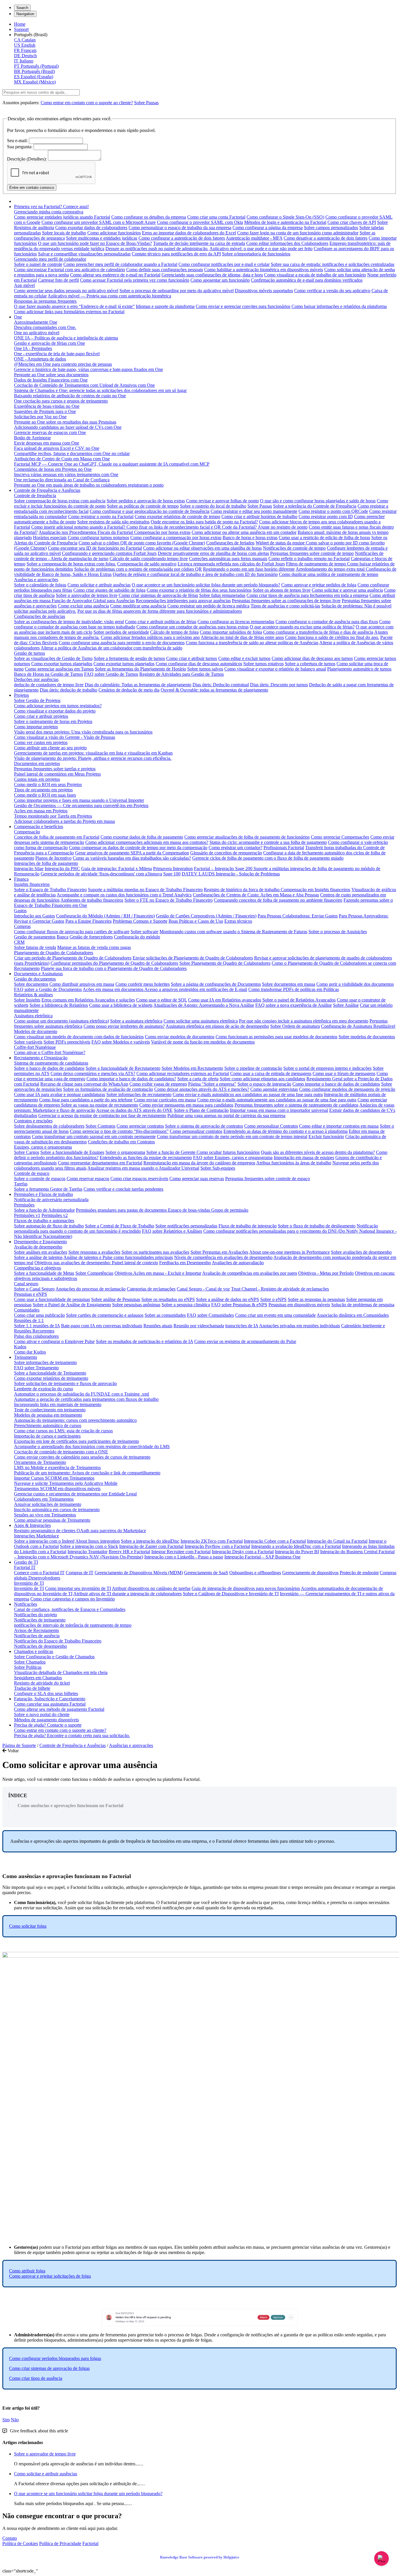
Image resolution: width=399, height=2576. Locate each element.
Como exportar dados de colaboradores (91, 228)
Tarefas (21, 1184)
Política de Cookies (20, 2543)
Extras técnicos (238, 921)
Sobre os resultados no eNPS (168, 1299)
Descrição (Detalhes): (27, 159)
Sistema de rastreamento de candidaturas (51, 1063)
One (18, 317)
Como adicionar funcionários (114, 233)
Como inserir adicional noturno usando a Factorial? (79, 527)
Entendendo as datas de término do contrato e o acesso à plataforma (286, 1131)
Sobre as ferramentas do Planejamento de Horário (140, 669)
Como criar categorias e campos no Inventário (73, 1599)
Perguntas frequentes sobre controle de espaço (268, 1179)
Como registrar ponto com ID (326, 517)
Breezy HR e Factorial (129, 1552)
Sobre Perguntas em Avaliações (219, 1252)
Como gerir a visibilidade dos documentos (355, 984)
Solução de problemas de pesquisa (363, 1305)
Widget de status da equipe (281, 543)
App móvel (24, 285)
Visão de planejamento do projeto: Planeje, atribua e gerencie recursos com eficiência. (93, 758)
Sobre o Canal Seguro (34, 1289)
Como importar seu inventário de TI (78, 1588)
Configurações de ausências (40, 616)
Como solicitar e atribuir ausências (99, 585)
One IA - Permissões (33, 348)
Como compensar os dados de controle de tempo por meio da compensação (138, 848)
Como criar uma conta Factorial (216, 217)
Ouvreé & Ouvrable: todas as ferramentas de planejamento (214, 690)
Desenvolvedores (44, 1578)
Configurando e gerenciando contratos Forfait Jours (109, 553)
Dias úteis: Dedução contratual (221, 685)
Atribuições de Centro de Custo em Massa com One (62, 459)
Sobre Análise (346, 1005)
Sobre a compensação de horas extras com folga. (71, 564)
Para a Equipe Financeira (89, 921)
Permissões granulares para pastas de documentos (122, 1210)
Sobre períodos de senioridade (121, 632)
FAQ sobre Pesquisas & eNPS (239, 1305)
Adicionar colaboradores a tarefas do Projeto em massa (64, 821)
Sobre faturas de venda (35, 947)
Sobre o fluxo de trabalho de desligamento (317, 1226)
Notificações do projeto (35, 1615)
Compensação (27, 832)
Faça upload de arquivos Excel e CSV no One (57, 448)
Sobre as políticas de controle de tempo (143, 506)
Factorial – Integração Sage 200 (224, 869)
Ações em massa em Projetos (41, 811)
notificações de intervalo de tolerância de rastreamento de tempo (73, 1625)
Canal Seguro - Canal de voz (203, 1289)
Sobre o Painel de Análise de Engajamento (72, 1305)
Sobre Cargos (27, 1152)
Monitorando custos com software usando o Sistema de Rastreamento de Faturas (233, 932)
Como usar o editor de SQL (162, 1000)
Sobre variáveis (28, 1042)
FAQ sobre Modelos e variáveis (121, 1042)
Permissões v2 (55, 1215)
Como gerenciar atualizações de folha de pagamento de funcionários (247, 837)
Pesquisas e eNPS (31, 1294)
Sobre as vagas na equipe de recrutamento (100, 1105)
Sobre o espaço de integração (264, 1084)
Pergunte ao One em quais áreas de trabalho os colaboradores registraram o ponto (89, 485)
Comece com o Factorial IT (39, 1573)
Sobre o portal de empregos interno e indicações (327, 1068)
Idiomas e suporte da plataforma (165, 306)
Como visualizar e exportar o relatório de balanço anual (275, 669)
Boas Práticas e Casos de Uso (196, 921)
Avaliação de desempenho (38, 1247)
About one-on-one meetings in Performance (289, 1252)
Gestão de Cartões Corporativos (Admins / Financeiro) (206, 916)
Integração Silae (29, 869)
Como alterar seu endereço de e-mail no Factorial (115, 275)
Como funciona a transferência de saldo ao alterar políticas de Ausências (252, 643)
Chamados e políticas (34, 1651)
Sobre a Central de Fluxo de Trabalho (120, 1226)
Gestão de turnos (30, 653)
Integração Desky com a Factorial (243, 1552)
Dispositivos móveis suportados (264, 291)
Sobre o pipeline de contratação (253, 1068)
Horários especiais (50, 538)
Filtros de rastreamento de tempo (316, 564)
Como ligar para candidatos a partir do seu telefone (86, 1100)
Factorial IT (25, 1567)
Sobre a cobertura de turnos (310, 664)
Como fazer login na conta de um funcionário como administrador (298, 233)
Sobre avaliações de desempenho (361, 1252)
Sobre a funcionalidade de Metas (44, 1273)
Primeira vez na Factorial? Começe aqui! (51, 207)
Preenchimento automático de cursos (48, 1425)
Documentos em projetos (37, 763)
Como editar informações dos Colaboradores (287, 243)
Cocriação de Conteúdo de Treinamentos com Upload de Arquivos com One (84, 385)
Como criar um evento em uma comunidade (275, 1315)
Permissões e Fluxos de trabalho (44, 1194)
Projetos (21, 695)
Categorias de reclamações (151, 1289)
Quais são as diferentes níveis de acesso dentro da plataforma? (318, 1152)
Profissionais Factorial (284, 848)
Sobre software (144, 932)
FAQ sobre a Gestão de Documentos (48, 989)
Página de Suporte (19, 1745)
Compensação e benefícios (39, 827)
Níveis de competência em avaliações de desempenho (223, 1257)
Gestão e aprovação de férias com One (50, 343)
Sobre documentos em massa (289, 984)
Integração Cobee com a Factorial (275, 1541)
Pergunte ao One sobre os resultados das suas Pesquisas (65, 422)
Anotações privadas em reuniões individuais (300, 1326)
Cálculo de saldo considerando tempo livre (149, 559)
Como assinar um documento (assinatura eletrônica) (61, 1021)
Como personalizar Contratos (271, 1126)
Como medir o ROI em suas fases (45, 795)
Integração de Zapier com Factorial (151, 1546)
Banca (63, 937)
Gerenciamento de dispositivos (310, 1573)
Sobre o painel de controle (38, 264)
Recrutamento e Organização (41, 1058)
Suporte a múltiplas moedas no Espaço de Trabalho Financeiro (145, 890)
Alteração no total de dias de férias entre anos (242, 637)
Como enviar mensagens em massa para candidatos (186, 1105)
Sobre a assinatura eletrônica (136, 1021)
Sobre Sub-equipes (218, 1168)
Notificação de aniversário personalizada (51, 1200)
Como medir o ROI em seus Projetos (48, 784)
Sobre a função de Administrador (44, 1210)
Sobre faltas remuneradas (222, 595)
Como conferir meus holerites (143, 984)
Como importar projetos (36, 727)
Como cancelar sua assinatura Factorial (50, 1704)
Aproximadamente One (36, 322)
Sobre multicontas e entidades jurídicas (102, 238)
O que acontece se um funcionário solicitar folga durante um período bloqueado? (206, 585)
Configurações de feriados (230, 543)
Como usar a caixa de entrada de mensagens (271, 1073)
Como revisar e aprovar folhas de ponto (222, 501)
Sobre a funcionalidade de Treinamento (50, 1373)
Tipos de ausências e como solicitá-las (285, 606)
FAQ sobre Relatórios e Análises (172, 1231)
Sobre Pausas (146, 103)
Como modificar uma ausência (138, 606)
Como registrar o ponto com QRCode (333, 511)
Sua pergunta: (20, 147)
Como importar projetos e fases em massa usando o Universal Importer (79, 800)
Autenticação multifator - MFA (254, 238)
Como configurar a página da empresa (268, 228)
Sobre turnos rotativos (263, 664)
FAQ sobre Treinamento (36, 1368)
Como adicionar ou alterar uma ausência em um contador (244, 532)
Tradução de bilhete (32, 1688)
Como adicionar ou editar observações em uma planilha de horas (202, 548)
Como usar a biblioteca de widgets (121, 1005)
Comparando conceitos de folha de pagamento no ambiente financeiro (278, 900)
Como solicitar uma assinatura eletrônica (201, 1021)
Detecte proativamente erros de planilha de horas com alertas (213, 553)
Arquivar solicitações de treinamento (48, 1504)
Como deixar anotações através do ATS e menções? (202, 1089)
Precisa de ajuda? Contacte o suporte (48, 1725)
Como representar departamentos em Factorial (100, 1163)
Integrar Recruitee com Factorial (181, 1552)
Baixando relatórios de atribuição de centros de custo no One (70, 396)
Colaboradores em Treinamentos (44, 1499)
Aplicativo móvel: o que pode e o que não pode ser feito (261, 249)
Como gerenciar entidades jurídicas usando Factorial (62, 217)
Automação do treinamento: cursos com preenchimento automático (75, 1420)
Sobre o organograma (125, 1152)
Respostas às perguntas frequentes (45, 301)
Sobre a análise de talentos (38, 1257)
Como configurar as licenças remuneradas (236, 622)
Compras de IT (80, 1573)
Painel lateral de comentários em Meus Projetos (57, 774)
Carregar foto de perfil (58, 280)
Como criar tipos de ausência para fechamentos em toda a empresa (307, 595)
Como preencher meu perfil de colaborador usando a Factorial (120, 264)
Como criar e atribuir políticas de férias (161, 622)
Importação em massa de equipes (304, 1158)
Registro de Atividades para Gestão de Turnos (182, 674)
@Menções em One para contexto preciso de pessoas (63, 364)
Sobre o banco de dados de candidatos (49, 1068)
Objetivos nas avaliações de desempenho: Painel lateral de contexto (96, 1263)
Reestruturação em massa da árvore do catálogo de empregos (199, 1163)
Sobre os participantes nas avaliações (155, 1252)
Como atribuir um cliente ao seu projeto (50, 748)
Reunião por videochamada (199, 1326)
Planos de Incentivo (53, 858)
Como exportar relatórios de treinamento (51, 1378)
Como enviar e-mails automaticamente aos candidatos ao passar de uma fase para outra (277, 1100)
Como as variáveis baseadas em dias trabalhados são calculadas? (132, 858)
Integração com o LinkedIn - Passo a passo (184, 1557)
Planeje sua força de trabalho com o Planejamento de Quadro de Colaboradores (114, 968)
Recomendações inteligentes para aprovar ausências (183, 601)
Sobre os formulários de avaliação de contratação (108, 1089)
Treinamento (26, 1357)
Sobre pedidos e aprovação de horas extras (146, 501)
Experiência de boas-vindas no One (47, 406)
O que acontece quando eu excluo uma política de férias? (302, 627)
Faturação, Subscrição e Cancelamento (50, 1699)
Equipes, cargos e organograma (43, 1147)
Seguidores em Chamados (38, 1678)
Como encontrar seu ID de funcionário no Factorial (95, 548)
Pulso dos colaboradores (36, 1336)
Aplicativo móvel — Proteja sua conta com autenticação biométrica (109, 296)
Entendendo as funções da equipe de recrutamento (146, 1158)
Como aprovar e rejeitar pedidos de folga (319, 585)
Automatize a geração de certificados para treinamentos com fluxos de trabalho (86, 1399)
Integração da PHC (62, 869)
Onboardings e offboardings (255, 1573)
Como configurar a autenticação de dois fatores (182, 238)
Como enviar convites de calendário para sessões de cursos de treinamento (82, 1457)
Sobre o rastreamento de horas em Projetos (53, 721)
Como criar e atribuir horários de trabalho (259, 517)
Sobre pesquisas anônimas (136, 1305)
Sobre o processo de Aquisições (338, 932)
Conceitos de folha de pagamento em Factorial (57, 837)
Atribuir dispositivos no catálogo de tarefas (151, 1588)
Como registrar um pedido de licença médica (208, 606)
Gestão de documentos (35, 979)
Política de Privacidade (60, 2543)
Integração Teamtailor (87, 1552)
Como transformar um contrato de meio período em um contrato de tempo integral (232, 1137)
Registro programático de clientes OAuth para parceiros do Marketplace (80, 1531)
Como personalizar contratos (196, 1131)
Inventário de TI (29, 1583)
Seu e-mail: (17, 141)
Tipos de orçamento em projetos (43, 790)
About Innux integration (98, 1541)
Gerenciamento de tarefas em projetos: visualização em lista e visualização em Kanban (93, 753)
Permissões (24, 1205)
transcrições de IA (242, 1326)
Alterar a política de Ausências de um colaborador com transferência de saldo (111, 648)
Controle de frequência (35, 495)
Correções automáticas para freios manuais (228, 559)
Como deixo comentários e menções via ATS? (93, 1073)
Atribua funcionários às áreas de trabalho (294, 1163)
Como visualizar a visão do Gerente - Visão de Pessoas (65, 737)
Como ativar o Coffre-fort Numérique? (50, 1052)
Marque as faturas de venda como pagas (94, 947)
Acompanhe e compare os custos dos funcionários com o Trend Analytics (124, 895)
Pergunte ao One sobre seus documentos (51, 375)
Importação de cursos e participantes (47, 1436)
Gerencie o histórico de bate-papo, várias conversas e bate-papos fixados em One (89, 369)
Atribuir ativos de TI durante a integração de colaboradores (127, 1594)
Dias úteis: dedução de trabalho (68, 690)
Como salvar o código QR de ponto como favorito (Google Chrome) (142, 543)
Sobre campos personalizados (331, 228)
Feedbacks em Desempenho (185, 1263)
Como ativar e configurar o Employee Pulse (54, 1341)
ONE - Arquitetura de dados (40, 359)
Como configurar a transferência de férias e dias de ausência (318, 632)
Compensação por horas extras (162, 532)
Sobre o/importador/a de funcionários (256, 254)
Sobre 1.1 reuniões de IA (37, 1326)
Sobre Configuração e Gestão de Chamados (54, 1657)
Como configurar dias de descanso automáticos (199, 664)
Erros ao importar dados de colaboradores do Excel (189, 233)
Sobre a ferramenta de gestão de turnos (129, 658)
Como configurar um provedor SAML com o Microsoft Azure (99, 222)
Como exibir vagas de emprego (158, 1084)
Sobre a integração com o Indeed (44, 1541)
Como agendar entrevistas (274, 1089)
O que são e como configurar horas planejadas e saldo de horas (318, 501)
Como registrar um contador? (235, 848)
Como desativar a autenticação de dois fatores (326, 238)
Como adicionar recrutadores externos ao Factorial (183, 1073)
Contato (10, 2538)
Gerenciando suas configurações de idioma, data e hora (212, 275)
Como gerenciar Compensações (340, 837)
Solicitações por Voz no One (40, 417)
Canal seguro (26, 1284)
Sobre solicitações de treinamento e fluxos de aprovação (65, 1383)
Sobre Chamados (30, 1662)
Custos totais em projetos (37, 779)
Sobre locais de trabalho (64, 233)
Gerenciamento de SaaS (206, 1573)
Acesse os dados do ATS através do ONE (134, 1110)
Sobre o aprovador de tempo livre (87, 595)
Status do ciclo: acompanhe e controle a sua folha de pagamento (268, 842)
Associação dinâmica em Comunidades (353, 1315)
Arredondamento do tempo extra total (331, 569)
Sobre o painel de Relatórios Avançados (299, 1000)
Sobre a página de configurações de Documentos (216, 984)
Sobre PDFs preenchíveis (67, 1042)
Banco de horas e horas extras (250, 538)
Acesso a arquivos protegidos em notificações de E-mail (196, 989)
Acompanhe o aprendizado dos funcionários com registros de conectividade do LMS (92, 1447)
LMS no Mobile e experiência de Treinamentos (57, 1468)
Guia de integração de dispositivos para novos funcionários (246, 1588)
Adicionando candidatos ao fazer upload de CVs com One (68, 427)
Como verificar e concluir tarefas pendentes (123, 1189)
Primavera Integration (173, 869)
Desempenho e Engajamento (40, 1242)
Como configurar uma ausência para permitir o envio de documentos (122, 643)
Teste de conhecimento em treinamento (50, 1410)
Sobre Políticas (28, 1667)
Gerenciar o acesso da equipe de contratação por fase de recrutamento (102, 1115)
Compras (22, 926)
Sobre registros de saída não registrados (113, 522)
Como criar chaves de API (352, 222)
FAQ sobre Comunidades (210, 1315)
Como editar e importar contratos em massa (339, 1126)
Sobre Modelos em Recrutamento (192, 1068)
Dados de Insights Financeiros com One (51, 380)
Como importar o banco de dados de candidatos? (131, 1079)
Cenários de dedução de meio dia (129, 690)
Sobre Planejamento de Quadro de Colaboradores (225, 963)
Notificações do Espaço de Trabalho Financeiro (58, 1641)
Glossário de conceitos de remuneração (226, 853)
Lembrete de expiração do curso (44, 1389)
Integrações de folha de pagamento (46, 863)
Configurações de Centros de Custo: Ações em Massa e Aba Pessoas (256, 895)
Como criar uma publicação (39, 1315)
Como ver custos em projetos (41, 742)
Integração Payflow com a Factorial (217, 1546)
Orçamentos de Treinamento (40, 1462)
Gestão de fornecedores (91, 937)
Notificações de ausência (37, 1636)
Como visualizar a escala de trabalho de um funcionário (315, 275)
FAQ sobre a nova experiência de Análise (294, 1005)
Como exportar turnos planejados (62, 664)
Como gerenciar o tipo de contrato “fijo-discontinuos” (119, 1131)
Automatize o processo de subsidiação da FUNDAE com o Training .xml (81, 1394)
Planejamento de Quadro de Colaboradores (54, 953)
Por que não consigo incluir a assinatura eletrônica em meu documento (304, 1021)
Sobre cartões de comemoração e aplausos (105, 1315)
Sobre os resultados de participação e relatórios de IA (144, 1341)
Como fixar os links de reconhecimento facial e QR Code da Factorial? (192, 527)
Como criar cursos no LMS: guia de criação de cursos (63, 1431)
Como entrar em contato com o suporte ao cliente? (87, 103)
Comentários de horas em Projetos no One (53, 469)
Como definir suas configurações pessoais (165, 270)
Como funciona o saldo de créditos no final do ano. (332, 637)
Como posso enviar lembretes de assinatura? (124, 1026)
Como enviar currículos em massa (165, 1100)
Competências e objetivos (38, 1268)
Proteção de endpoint (359, 1573)
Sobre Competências (94, 1273)
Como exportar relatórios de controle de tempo (177, 517)
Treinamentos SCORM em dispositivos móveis (57, 1489)
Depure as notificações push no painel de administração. (157, 249)
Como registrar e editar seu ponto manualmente (254, 511)
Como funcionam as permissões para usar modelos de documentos (276, 1037)
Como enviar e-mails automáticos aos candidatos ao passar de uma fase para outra (248, 1094)
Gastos (20, 911)
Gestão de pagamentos (35, 937)
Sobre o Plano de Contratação (201, 1110)
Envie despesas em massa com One (47, 443)
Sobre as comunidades (165, 1315)
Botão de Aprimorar (32, 438)
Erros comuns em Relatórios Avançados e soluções (88, 1000)
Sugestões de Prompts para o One (45, 411)
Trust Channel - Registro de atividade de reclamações (280, 1289)
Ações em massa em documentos (113, 989)
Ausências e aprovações (36, 580)
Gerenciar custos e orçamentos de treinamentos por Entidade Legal (75, 1494)
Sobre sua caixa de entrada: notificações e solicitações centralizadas (333, 264)
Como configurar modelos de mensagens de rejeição (347, 1089)
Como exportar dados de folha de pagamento (142, 837)
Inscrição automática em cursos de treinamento (57, 1510)
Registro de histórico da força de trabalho (242, 890)
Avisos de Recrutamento (37, 1630)
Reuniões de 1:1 (29, 1320)
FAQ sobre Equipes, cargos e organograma (233, 1158)
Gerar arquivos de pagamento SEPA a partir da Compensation (132, 853)
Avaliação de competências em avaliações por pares (250, 1273)
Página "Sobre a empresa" (212, 1084)
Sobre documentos (31, 984)
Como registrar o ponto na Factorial (101, 517)
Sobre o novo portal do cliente (42, 1714)
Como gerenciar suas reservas (197, 1179)
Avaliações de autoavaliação (238, 1263)
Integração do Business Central (349, 1552)
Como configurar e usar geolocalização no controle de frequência (150, 511)
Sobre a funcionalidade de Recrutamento (123, 1068)
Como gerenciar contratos (140, 1126)
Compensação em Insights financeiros (315, 890)
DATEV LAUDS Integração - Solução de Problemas (231, 874)
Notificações (26, 1604)
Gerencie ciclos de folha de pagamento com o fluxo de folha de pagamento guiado (268, 858)
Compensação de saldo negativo (147, 564)
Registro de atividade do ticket (42, 1683)
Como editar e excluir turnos (244, 658)
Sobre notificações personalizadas (186, 1226)
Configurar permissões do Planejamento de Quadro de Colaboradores (114, 963)
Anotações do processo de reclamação (91, 1289)
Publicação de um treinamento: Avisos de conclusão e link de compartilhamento (87, 1473)
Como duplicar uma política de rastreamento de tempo (329, 574)
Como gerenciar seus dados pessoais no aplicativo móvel (66, 291)
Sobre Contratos (100, 1126)
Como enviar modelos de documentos (180, 1037)
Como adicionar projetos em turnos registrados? (58, 706)
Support (21, 29)
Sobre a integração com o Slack (89, 1546)
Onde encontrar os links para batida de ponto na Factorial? (204, 522)
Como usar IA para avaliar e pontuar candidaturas (60, 1094)
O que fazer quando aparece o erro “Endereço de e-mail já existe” (74, 306)
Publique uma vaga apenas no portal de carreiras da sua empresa (226, 1115)
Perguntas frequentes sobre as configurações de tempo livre (286, 601)
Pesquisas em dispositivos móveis (299, 1305)
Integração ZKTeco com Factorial (212, 1541)
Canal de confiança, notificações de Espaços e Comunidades (70, 1609)
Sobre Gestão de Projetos (37, 700)
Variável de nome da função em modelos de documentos (203, 1042)
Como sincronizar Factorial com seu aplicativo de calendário (70, 270)
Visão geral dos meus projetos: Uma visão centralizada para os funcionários (83, 732)
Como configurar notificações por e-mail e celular (224, 264)
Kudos (20, 1347)
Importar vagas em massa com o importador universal (279, 1110)
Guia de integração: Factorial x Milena (117, 869)
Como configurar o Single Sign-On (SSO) (285, 217)
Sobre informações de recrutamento (139, 1094)
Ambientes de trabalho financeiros (92, 900)
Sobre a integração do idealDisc (150, 1541)
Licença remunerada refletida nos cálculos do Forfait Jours (231, 564)
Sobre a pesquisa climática (186, 1305)
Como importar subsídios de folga (231, 632)
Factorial (90, 2543)
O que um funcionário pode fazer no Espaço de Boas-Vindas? (95, 243)
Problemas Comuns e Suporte (140, 921)
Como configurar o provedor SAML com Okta (200, 222)
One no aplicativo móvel (37, 333)
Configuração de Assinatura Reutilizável (358, 1026)
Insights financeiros (32, 884)
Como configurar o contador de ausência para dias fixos (327, 622)
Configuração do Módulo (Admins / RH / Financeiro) (105, 916)
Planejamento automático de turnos (359, 669)
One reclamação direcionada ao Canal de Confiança (62, 480)
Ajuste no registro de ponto (283, 527)
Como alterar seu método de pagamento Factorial (59, 1709)
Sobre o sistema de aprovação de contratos (204, 1126)
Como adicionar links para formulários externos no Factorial (69, 312)
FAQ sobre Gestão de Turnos (111, 674)
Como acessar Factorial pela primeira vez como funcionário (135, 280)
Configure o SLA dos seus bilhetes (46, 1693)
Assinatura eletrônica (33, 1016)
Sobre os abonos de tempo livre (282, 590)
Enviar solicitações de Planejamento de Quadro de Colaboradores (193, 958)
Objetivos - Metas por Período (326, 1273)
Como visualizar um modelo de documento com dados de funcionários (79, 1037)
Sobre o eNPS (273, 1299)
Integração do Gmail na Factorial (337, 1541)
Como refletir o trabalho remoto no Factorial (309, 559)
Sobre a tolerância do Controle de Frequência (315, 506)
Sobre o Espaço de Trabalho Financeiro (50, 890)
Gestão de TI (26, 1562)
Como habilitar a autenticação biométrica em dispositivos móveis (264, 270)
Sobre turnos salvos (205, 669)
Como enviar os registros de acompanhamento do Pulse (245, 1341)
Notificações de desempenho (40, 1646)
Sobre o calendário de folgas (40, 585)
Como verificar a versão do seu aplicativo (332, 291)
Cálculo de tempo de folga (174, 632)
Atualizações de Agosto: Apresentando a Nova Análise (204, 1005)
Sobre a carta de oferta (198, 1079)
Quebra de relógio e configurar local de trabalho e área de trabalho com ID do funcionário (195, 574)
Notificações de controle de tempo (294, 548)
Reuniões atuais (158, 1326)
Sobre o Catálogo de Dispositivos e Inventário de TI (231, 1594)
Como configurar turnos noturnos (98, 538)
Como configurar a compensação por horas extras (176, 538)
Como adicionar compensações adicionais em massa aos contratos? (147, 842)
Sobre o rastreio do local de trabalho (213, 506)
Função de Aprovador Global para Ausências (93, 601)
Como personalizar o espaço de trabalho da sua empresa (180, 228)
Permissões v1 (27, 1215)
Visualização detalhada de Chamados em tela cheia (61, 1672)
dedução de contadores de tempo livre (49, 685)
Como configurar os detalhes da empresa (149, 217)
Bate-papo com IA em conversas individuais (102, 1326)
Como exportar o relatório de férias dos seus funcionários (199, 590)
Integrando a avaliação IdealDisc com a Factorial (296, 1546)
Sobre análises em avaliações (41, 1252)
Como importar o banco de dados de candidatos (336, 1084)
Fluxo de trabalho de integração (248, 1226)
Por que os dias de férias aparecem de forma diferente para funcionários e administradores (160, 611)
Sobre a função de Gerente (171, 1152)
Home (20, 24)
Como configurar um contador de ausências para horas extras (192, 627)
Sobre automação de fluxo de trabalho (49, 1226)
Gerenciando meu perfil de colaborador (50, 259)
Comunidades (27, 1310)
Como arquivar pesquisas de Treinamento (52, 1520)
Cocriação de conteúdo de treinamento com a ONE (61, 1452)
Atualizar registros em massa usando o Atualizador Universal (143, 1168)
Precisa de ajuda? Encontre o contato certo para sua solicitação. (72, 1735)
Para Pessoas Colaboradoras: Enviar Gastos (298, 916)
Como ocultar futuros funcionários (228, 1152)
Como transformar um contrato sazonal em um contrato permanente (94, 1137)
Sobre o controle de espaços (40, 1179)
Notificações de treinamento (40, 1620)
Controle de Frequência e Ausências (47, 490)
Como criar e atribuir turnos (192, 658)
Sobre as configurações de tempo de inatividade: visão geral (69, 622)
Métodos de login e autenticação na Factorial (285, 222)
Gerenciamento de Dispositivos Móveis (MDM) (139, 1573)
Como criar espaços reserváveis (139, 1179)
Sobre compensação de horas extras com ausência (60, 501)
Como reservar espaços (88, 1179)
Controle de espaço (32, 1173)
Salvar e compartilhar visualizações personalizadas (84, 254)
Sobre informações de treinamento (45, 1362)
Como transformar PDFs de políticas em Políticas (294, 989)
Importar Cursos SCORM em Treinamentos (54, 1478)
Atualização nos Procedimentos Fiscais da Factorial (86, 532)
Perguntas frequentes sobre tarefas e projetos (55, 769)
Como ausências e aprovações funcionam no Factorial (70, 1806)
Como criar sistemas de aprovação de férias (158, 595)
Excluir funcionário (326, 1137)
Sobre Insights (27, 1000)
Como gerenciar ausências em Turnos (59, 669)
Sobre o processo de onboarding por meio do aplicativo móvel (177, 291)
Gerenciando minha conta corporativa (49, 212)
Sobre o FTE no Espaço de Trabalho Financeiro (169, 900)
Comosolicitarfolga (28, 1926)
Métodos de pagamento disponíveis (46, 1720)
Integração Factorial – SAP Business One (262, 1557)
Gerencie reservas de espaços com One (50, 432)
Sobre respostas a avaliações (94, 1252)
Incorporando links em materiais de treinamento (58, 1404)
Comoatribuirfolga (27, 2271)
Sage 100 (172, 874)
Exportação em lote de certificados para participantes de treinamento (77, 1441)
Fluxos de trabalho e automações (44, 1221)
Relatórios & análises (33, 995)
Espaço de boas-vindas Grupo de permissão (208, 1210)
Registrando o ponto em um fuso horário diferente (249, 569)
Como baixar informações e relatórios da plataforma (339, 306)
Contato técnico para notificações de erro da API (176, 254)
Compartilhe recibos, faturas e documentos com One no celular (72, 453)
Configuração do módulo (137, 937)
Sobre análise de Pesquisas (116, 1299)
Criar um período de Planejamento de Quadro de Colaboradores (73, 958)
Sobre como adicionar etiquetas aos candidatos (262, 1079)
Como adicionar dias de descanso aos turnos (312, 658)
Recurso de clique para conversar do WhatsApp (84, 1084)
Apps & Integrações (32, 1525)
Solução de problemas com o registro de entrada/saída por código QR (138, 569)
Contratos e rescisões (33, 1121)
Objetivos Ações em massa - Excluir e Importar (158, 1273)
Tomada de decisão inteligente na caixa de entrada (199, 243)
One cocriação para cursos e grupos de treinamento (61, 401)
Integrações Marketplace (37, 1536)
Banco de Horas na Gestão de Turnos (48, 674)
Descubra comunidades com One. (45, 327)
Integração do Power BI (297, 1552)
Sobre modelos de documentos (367, 1037)
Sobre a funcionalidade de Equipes (72, 1152)
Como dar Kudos (30, 1352)
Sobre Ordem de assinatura (295, 1026)
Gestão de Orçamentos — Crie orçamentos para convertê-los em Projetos (81, 805)
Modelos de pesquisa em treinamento (48, 1415)
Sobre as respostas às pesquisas (316, 1299)
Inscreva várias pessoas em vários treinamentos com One (66, 474)
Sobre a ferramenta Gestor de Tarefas (48, 1189)
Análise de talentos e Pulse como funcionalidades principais (118, 1257)
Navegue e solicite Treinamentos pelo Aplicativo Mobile (66, 1483)
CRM (19, 942)
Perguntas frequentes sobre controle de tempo (312, 553)
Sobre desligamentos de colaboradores (49, 1126)
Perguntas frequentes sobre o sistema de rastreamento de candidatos (296, 1105)
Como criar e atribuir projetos (41, 716)
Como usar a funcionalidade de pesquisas (52, 1299)
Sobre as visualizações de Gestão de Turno (53, 658)
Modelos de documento (36, 1031)
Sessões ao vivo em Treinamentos (45, 1515)
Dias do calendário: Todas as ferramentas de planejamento (138, 685)
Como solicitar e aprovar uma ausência (347, 590)
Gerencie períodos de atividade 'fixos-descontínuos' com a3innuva (101, 874)
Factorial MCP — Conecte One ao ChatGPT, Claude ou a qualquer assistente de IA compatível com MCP (112, 464)
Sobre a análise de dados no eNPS (228, 1299)
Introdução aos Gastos (34, 916)
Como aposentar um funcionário (220, 280)
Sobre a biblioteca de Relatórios (59, 1005)
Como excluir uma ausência (83, 606)
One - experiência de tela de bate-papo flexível (57, 354)
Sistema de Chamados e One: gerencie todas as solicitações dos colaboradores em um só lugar (100, 390)
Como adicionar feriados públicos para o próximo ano (150, 637)
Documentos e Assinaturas (38, 974)
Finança (21, 879)
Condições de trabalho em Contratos (121, 1142)
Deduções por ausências (36, 679)
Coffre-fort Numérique (35, 1047)
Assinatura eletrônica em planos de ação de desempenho (217, 1026)
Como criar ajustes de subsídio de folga (109, 590)
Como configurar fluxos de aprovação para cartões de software (72, 932)
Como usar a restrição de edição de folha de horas (324, 538)
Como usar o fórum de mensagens (344, 1073)
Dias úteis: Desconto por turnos (279, 685)
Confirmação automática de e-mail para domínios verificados (307, 280)
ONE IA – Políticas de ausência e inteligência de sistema (66, 338)
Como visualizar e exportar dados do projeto (55, 711)
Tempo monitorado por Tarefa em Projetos (53, 816)
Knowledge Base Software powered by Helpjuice (200, 2557)
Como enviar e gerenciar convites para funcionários (243, 306)
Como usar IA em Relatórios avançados (225, 1000)
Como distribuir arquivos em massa (82, 984)
